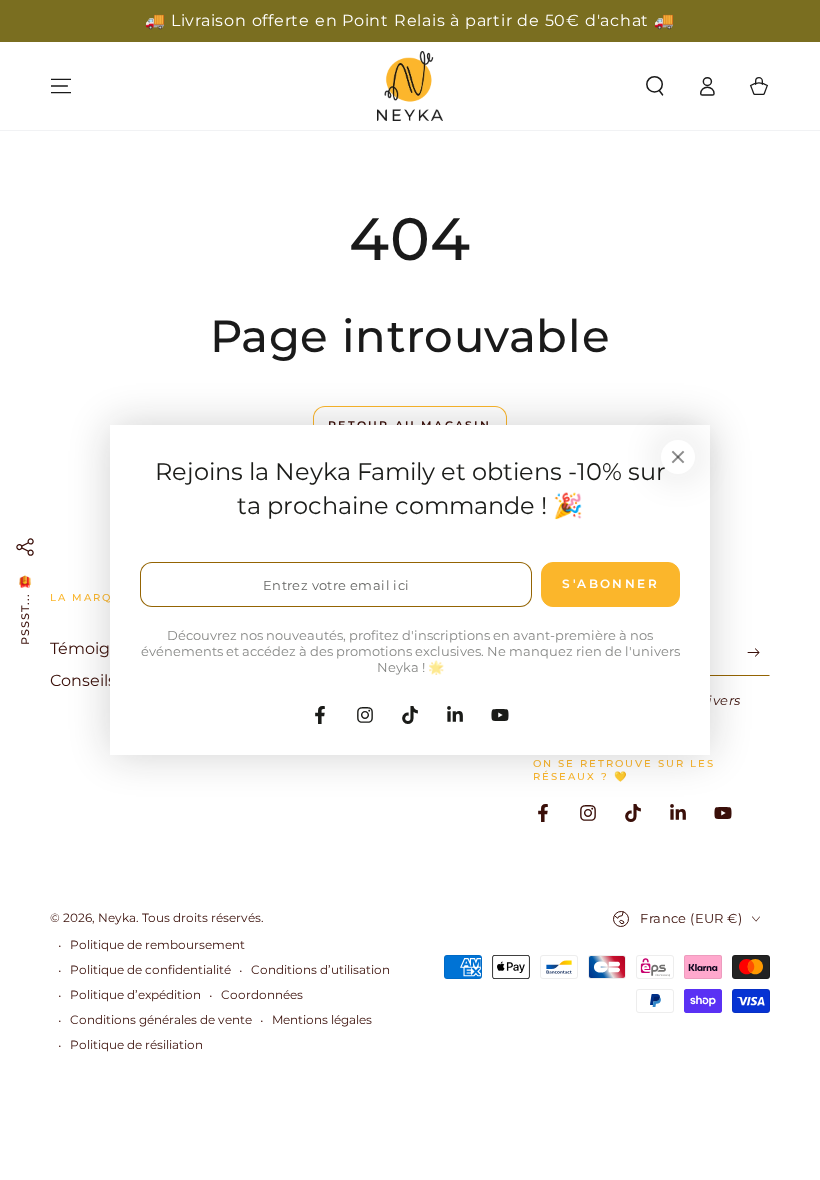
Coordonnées (262, 994)
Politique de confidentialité (150, 969)
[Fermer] (678, 457)
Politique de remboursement (157, 944)
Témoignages (104, 648)
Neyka (117, 917)
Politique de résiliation (136, 1044)
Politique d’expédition (135, 994)
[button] (655, 86)
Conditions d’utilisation (320, 969)
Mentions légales (322, 1019)
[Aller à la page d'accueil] (410, 86)
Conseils (83, 680)
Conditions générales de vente (161, 1019)
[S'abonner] (758, 653)
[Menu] (61, 86)
